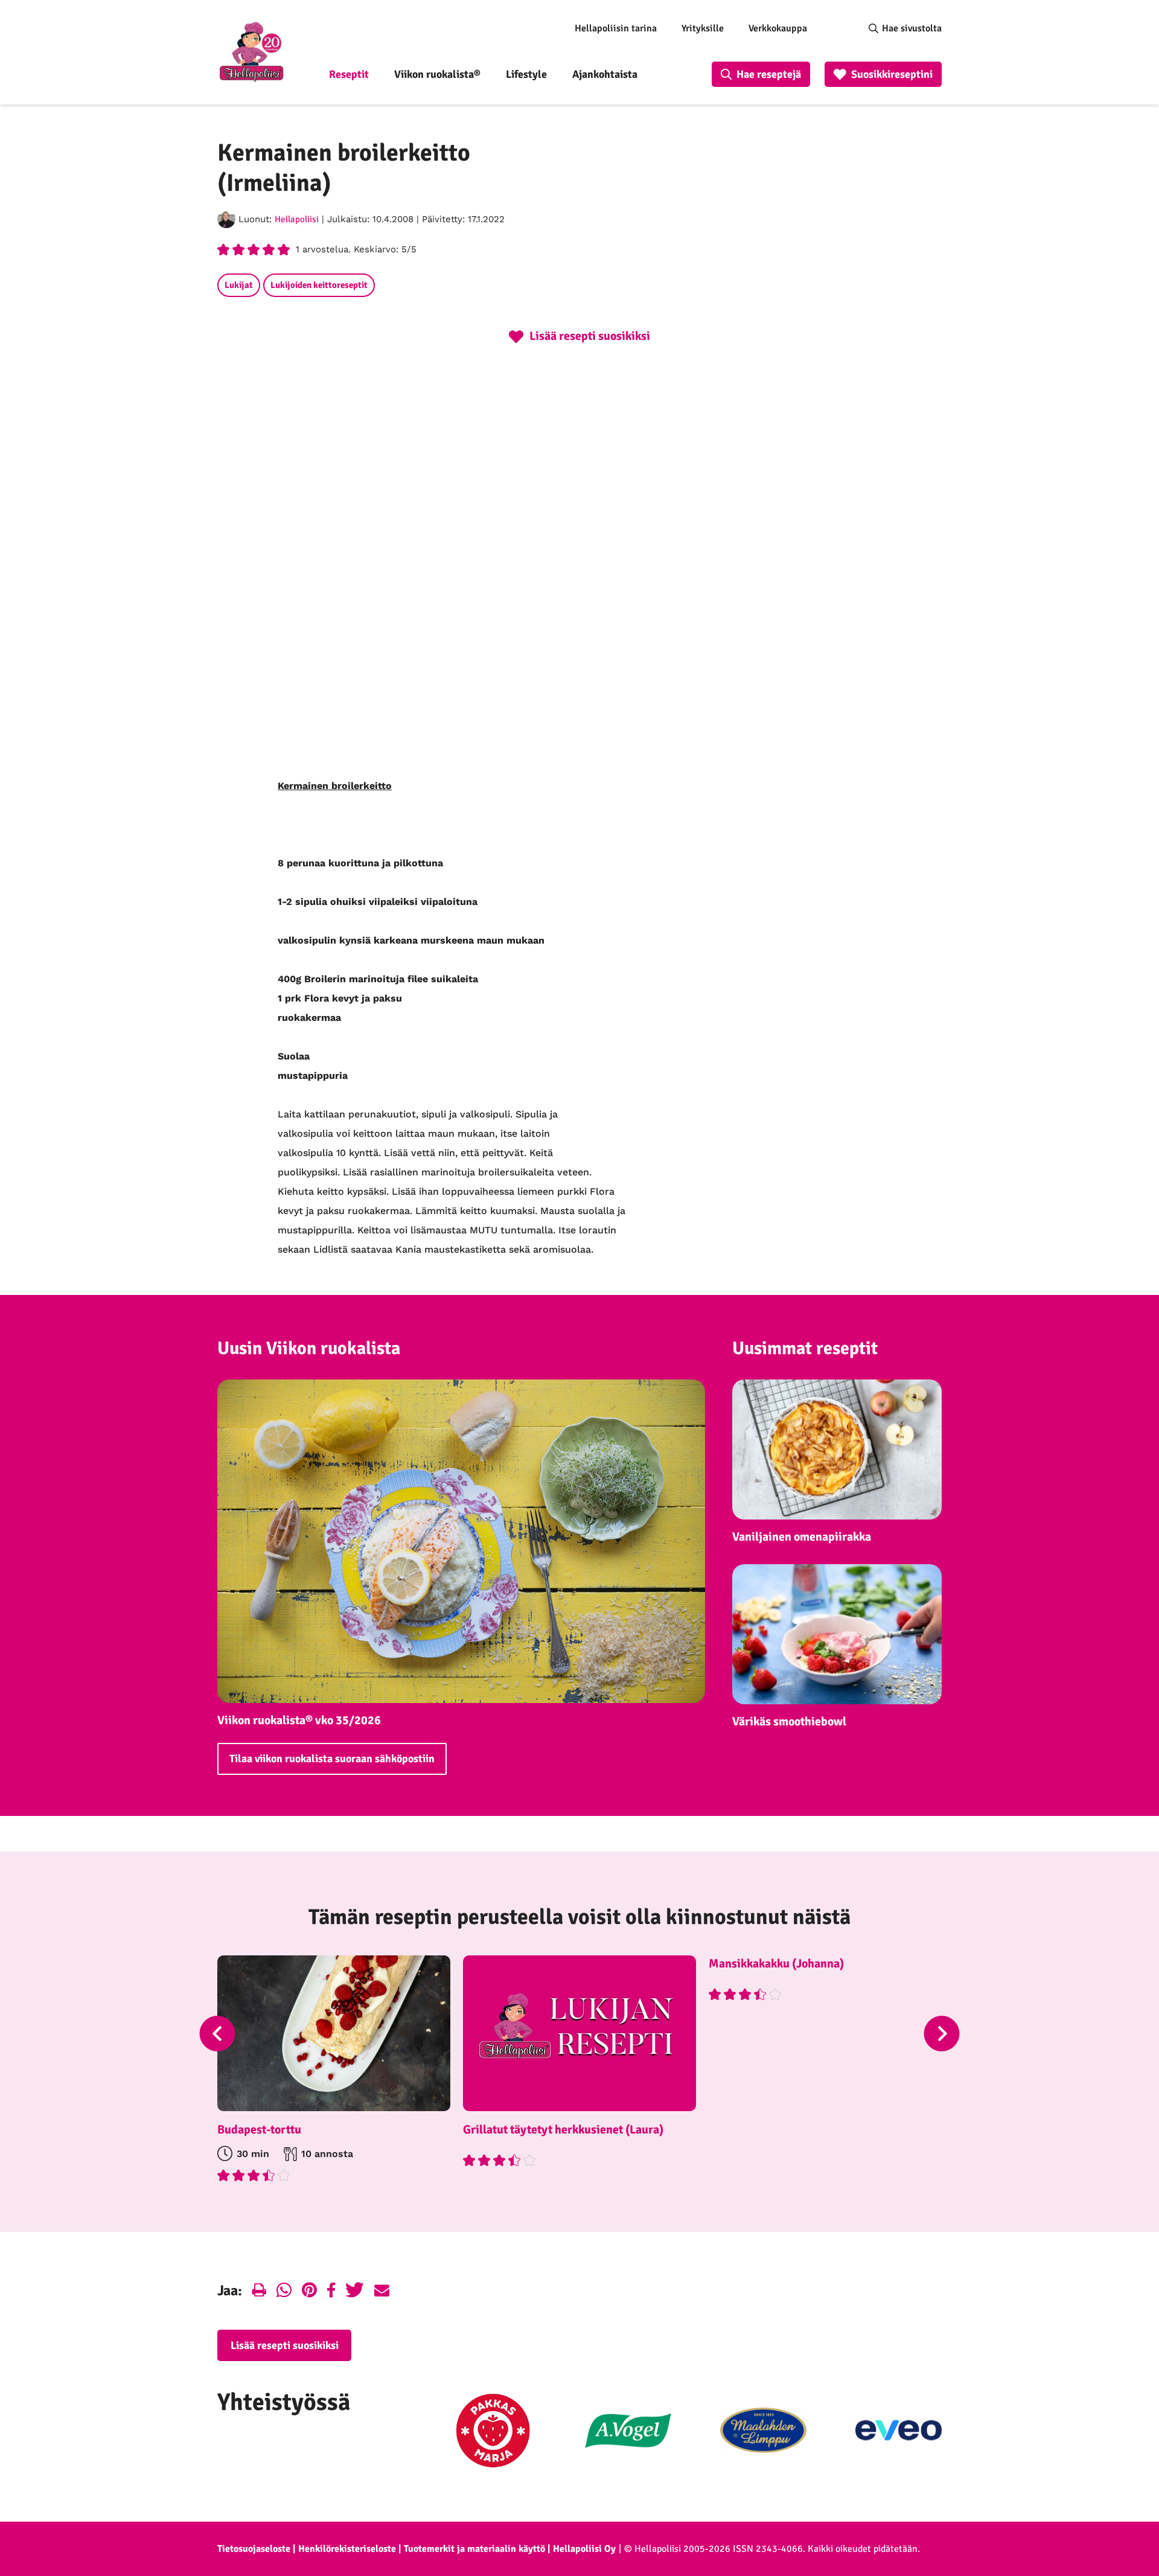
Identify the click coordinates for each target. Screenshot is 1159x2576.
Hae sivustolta (912, 28)
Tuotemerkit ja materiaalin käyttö (474, 2549)
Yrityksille (703, 28)
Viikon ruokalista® (437, 74)
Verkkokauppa (778, 28)
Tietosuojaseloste (254, 2549)
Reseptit (349, 74)
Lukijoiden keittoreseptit (319, 285)
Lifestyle (526, 74)
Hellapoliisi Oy (584, 2549)
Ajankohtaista (605, 74)
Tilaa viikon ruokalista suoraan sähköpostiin (332, 1759)
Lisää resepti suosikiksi (285, 2345)
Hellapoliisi (297, 219)
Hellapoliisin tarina (616, 28)
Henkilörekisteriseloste (347, 2549)
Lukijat (239, 285)
